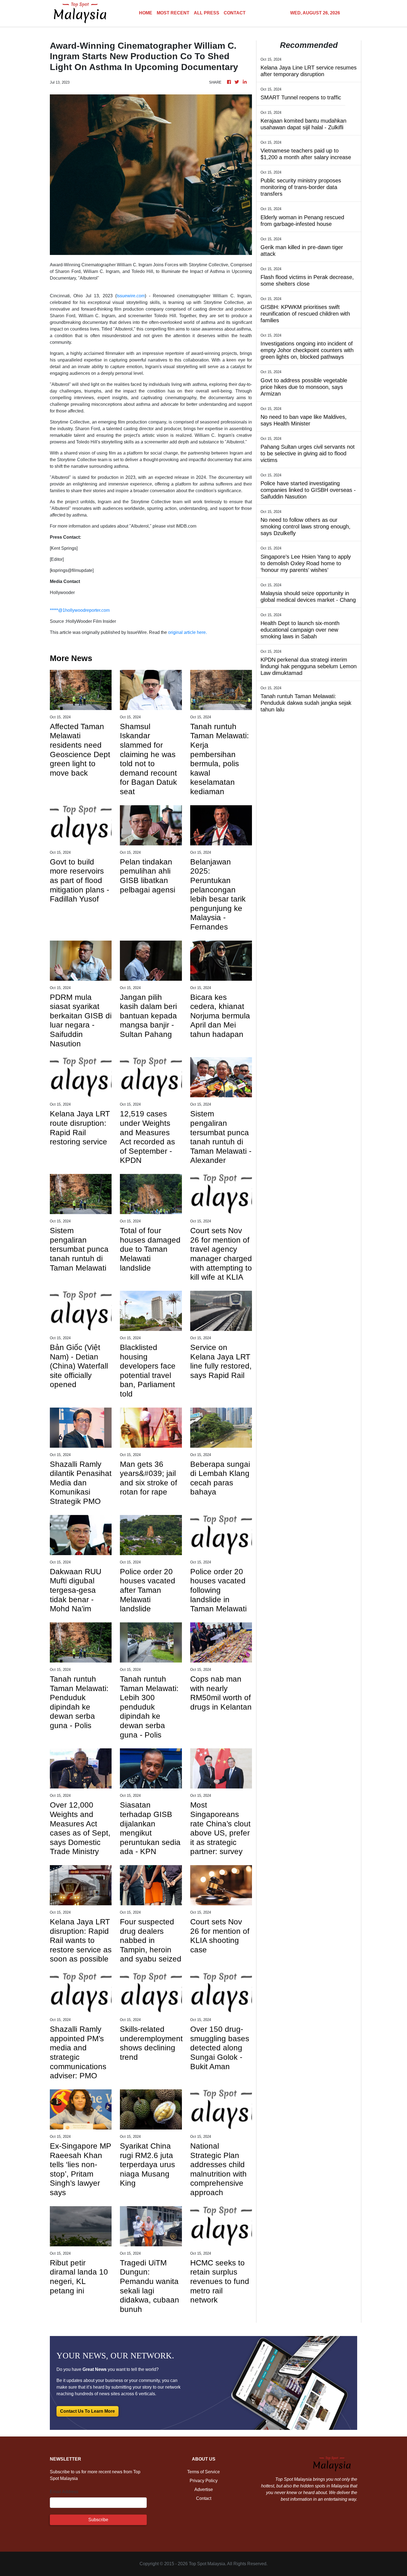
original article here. (187, 632)
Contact (204, 2498)
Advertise (204, 2489)
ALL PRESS (207, 13)
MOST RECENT (173, 13)
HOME (146, 13)
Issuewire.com (131, 296)
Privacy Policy (204, 2481)
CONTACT (235, 13)
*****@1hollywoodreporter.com (80, 610)
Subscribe (98, 2520)
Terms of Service (203, 2472)
